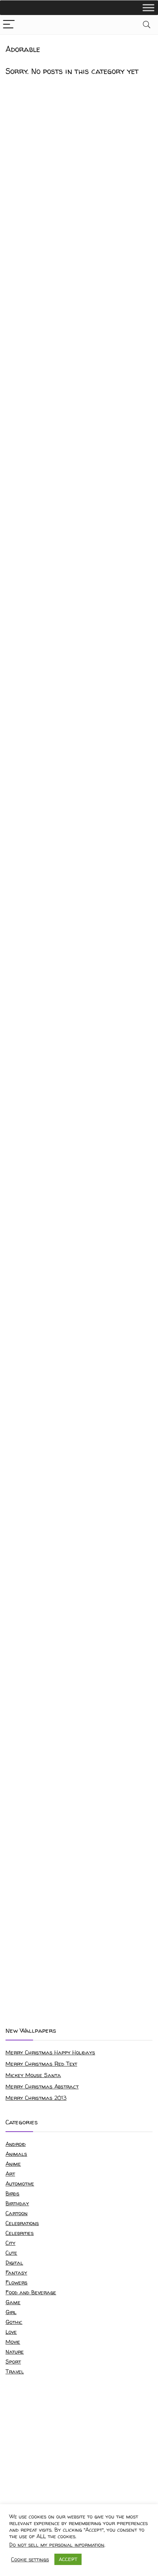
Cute (11, 2253)
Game (13, 2302)
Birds (12, 2193)
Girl (11, 2312)
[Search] (147, 25)
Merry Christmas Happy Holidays (50, 2052)
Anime (13, 2164)
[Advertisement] (79, 1935)
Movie (13, 2342)
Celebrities (20, 2233)
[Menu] (9, 25)
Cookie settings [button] (30, 2560)
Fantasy (16, 2272)
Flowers (17, 2282)
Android (16, 2144)
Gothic (14, 2322)
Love (11, 2332)
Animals (16, 2154)
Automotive (20, 2183)
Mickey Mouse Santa (33, 2075)
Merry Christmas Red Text (41, 2064)
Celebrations (22, 2223)
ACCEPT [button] (68, 2559)
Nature (15, 2352)
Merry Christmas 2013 (36, 2098)
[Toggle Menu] (148, 8)
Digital (14, 2263)
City (10, 2243)
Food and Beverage (31, 2292)
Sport (13, 2362)
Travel (15, 2371)
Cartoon (17, 2213)
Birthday (17, 2203)
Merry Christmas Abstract (42, 2086)
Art (10, 2174)
